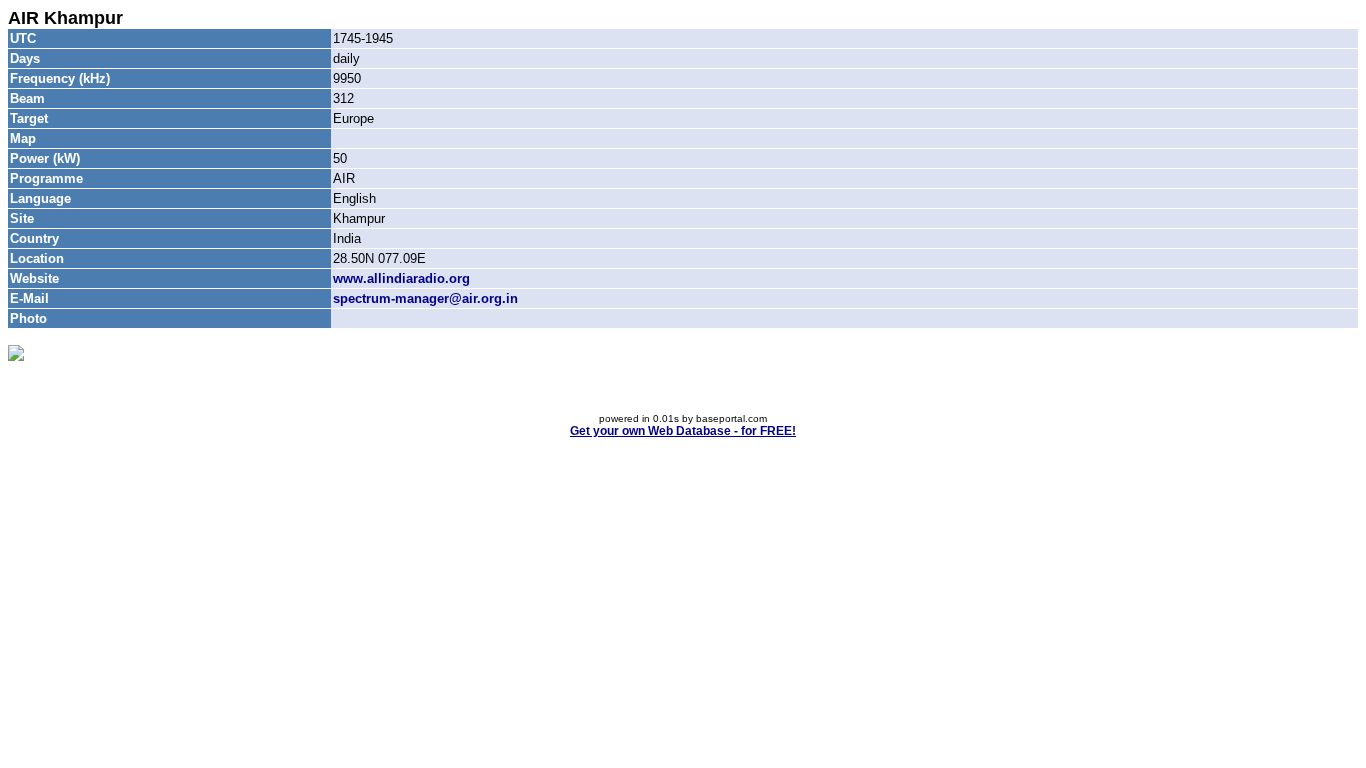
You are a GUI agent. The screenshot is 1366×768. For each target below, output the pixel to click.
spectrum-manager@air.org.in (425, 298)
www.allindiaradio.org (401, 278)
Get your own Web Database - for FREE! (683, 431)
